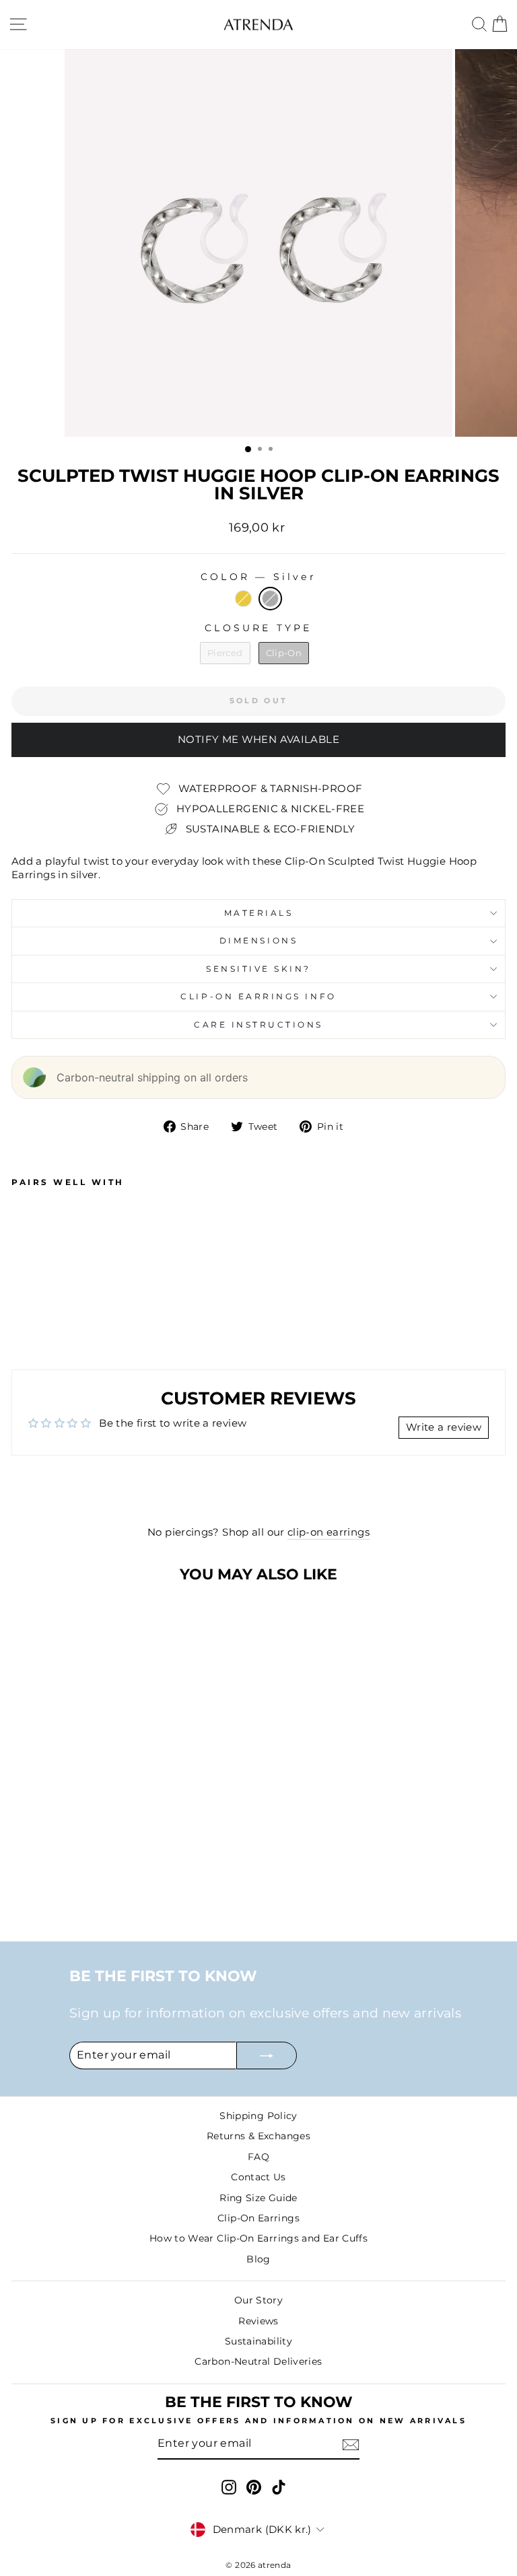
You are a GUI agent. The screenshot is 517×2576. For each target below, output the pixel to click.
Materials (259, 913)
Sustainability (258, 2341)
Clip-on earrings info (258, 997)
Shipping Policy (258, 2116)
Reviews (258, 2321)
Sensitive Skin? (258, 969)
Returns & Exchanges (258, 2136)
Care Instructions (258, 1025)
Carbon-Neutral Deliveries (258, 2361)
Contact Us (258, 2177)
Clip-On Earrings (258, 2218)
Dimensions (258, 941)
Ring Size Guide (258, 2198)
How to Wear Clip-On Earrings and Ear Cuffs (258, 2238)
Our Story (258, 2300)
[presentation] (208, 1320)
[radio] (243, 599)
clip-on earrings (329, 1532)
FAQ (258, 2157)
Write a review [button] (444, 1427)
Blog (258, 2259)
